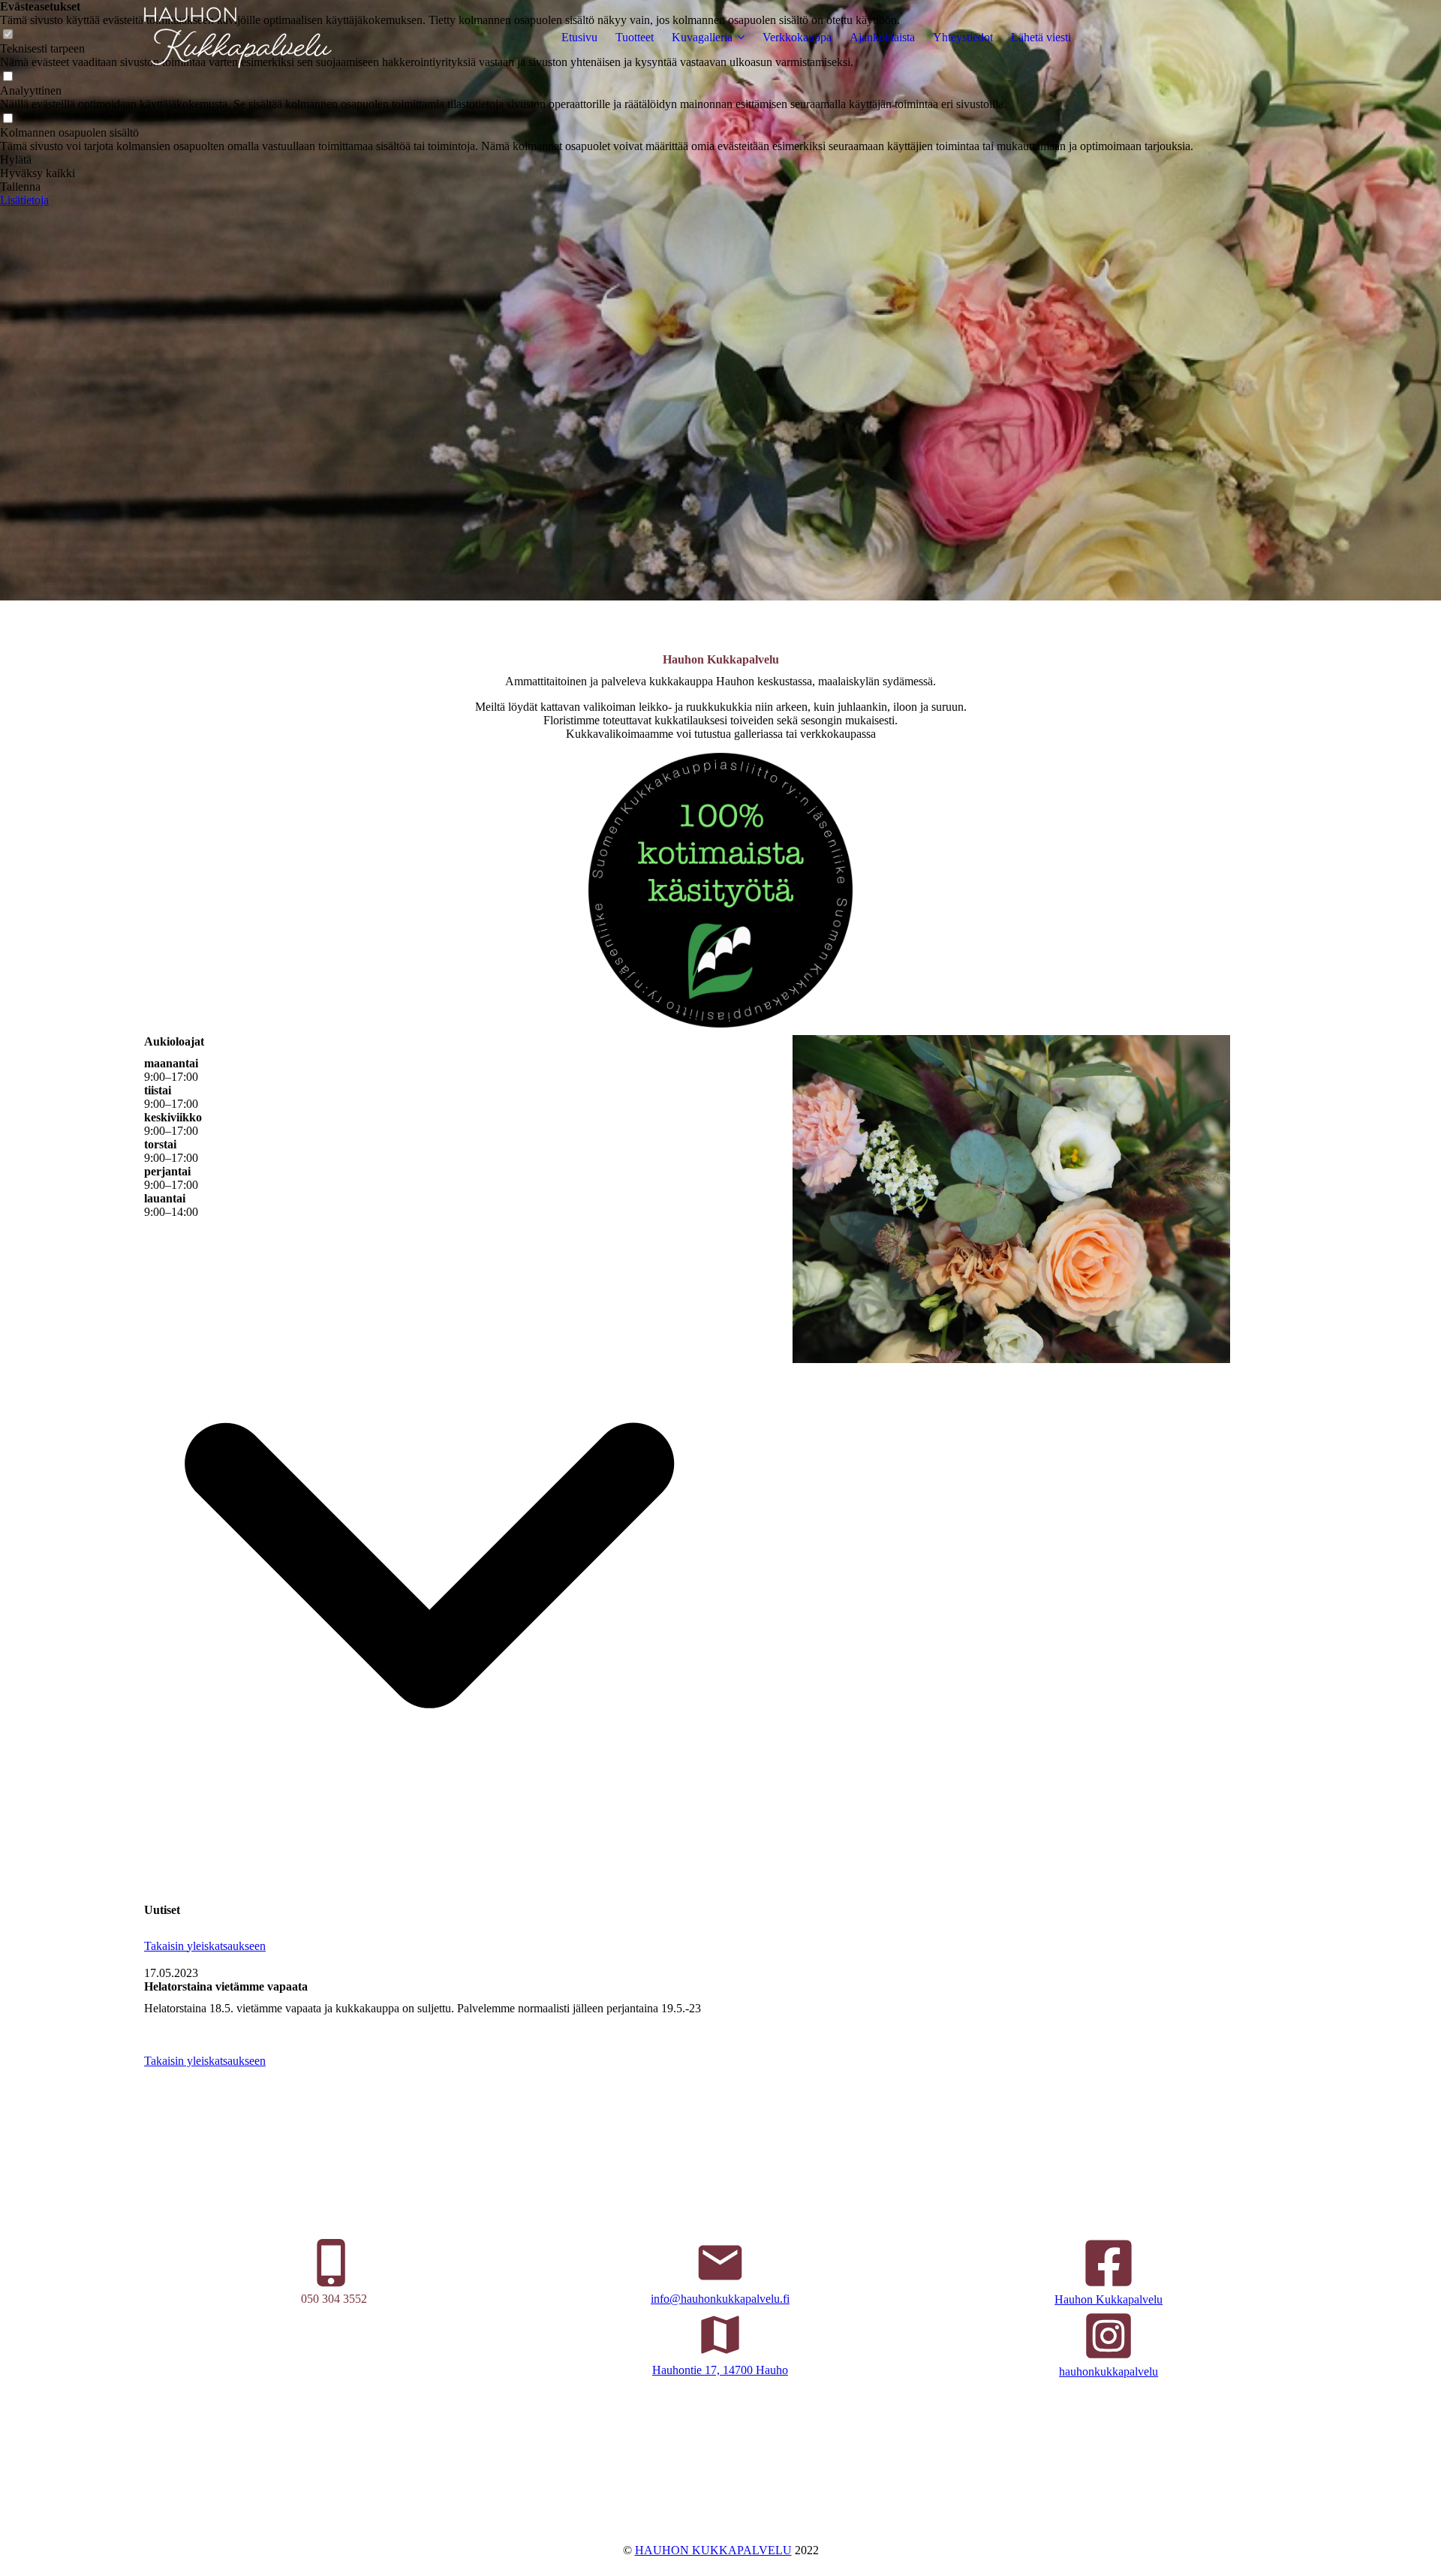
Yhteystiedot (963, 37)
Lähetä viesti (1041, 37)
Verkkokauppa (797, 37)
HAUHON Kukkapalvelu (713, 2550)
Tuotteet (635, 37)
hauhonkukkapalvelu (1109, 2371)
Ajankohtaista (882, 37)
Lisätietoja (24, 200)
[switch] (8, 77)
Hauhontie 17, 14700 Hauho (720, 2370)
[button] (597, 160)
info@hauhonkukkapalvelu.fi (720, 2299)
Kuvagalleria (702, 37)
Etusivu (579, 37)
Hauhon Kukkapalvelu (1109, 2299)
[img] (238, 38)
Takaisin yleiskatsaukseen (205, 1946)
